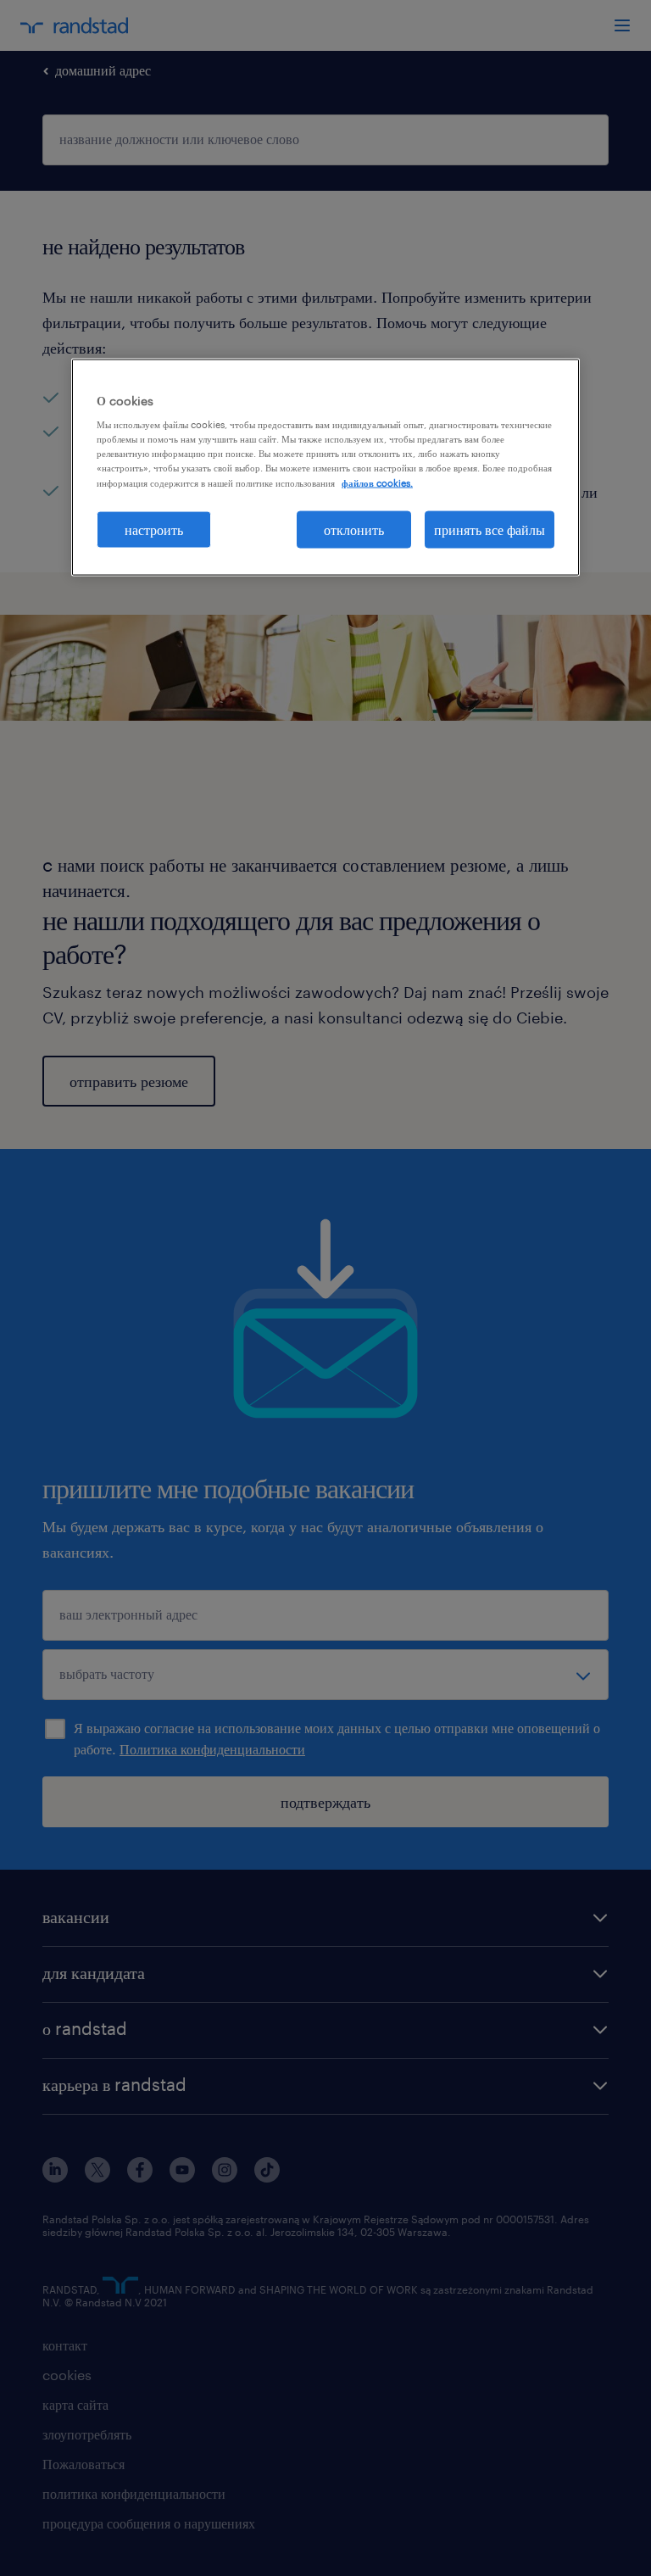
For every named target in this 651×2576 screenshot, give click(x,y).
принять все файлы (490, 529)
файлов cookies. (377, 482)
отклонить (354, 529)
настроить (154, 529)
